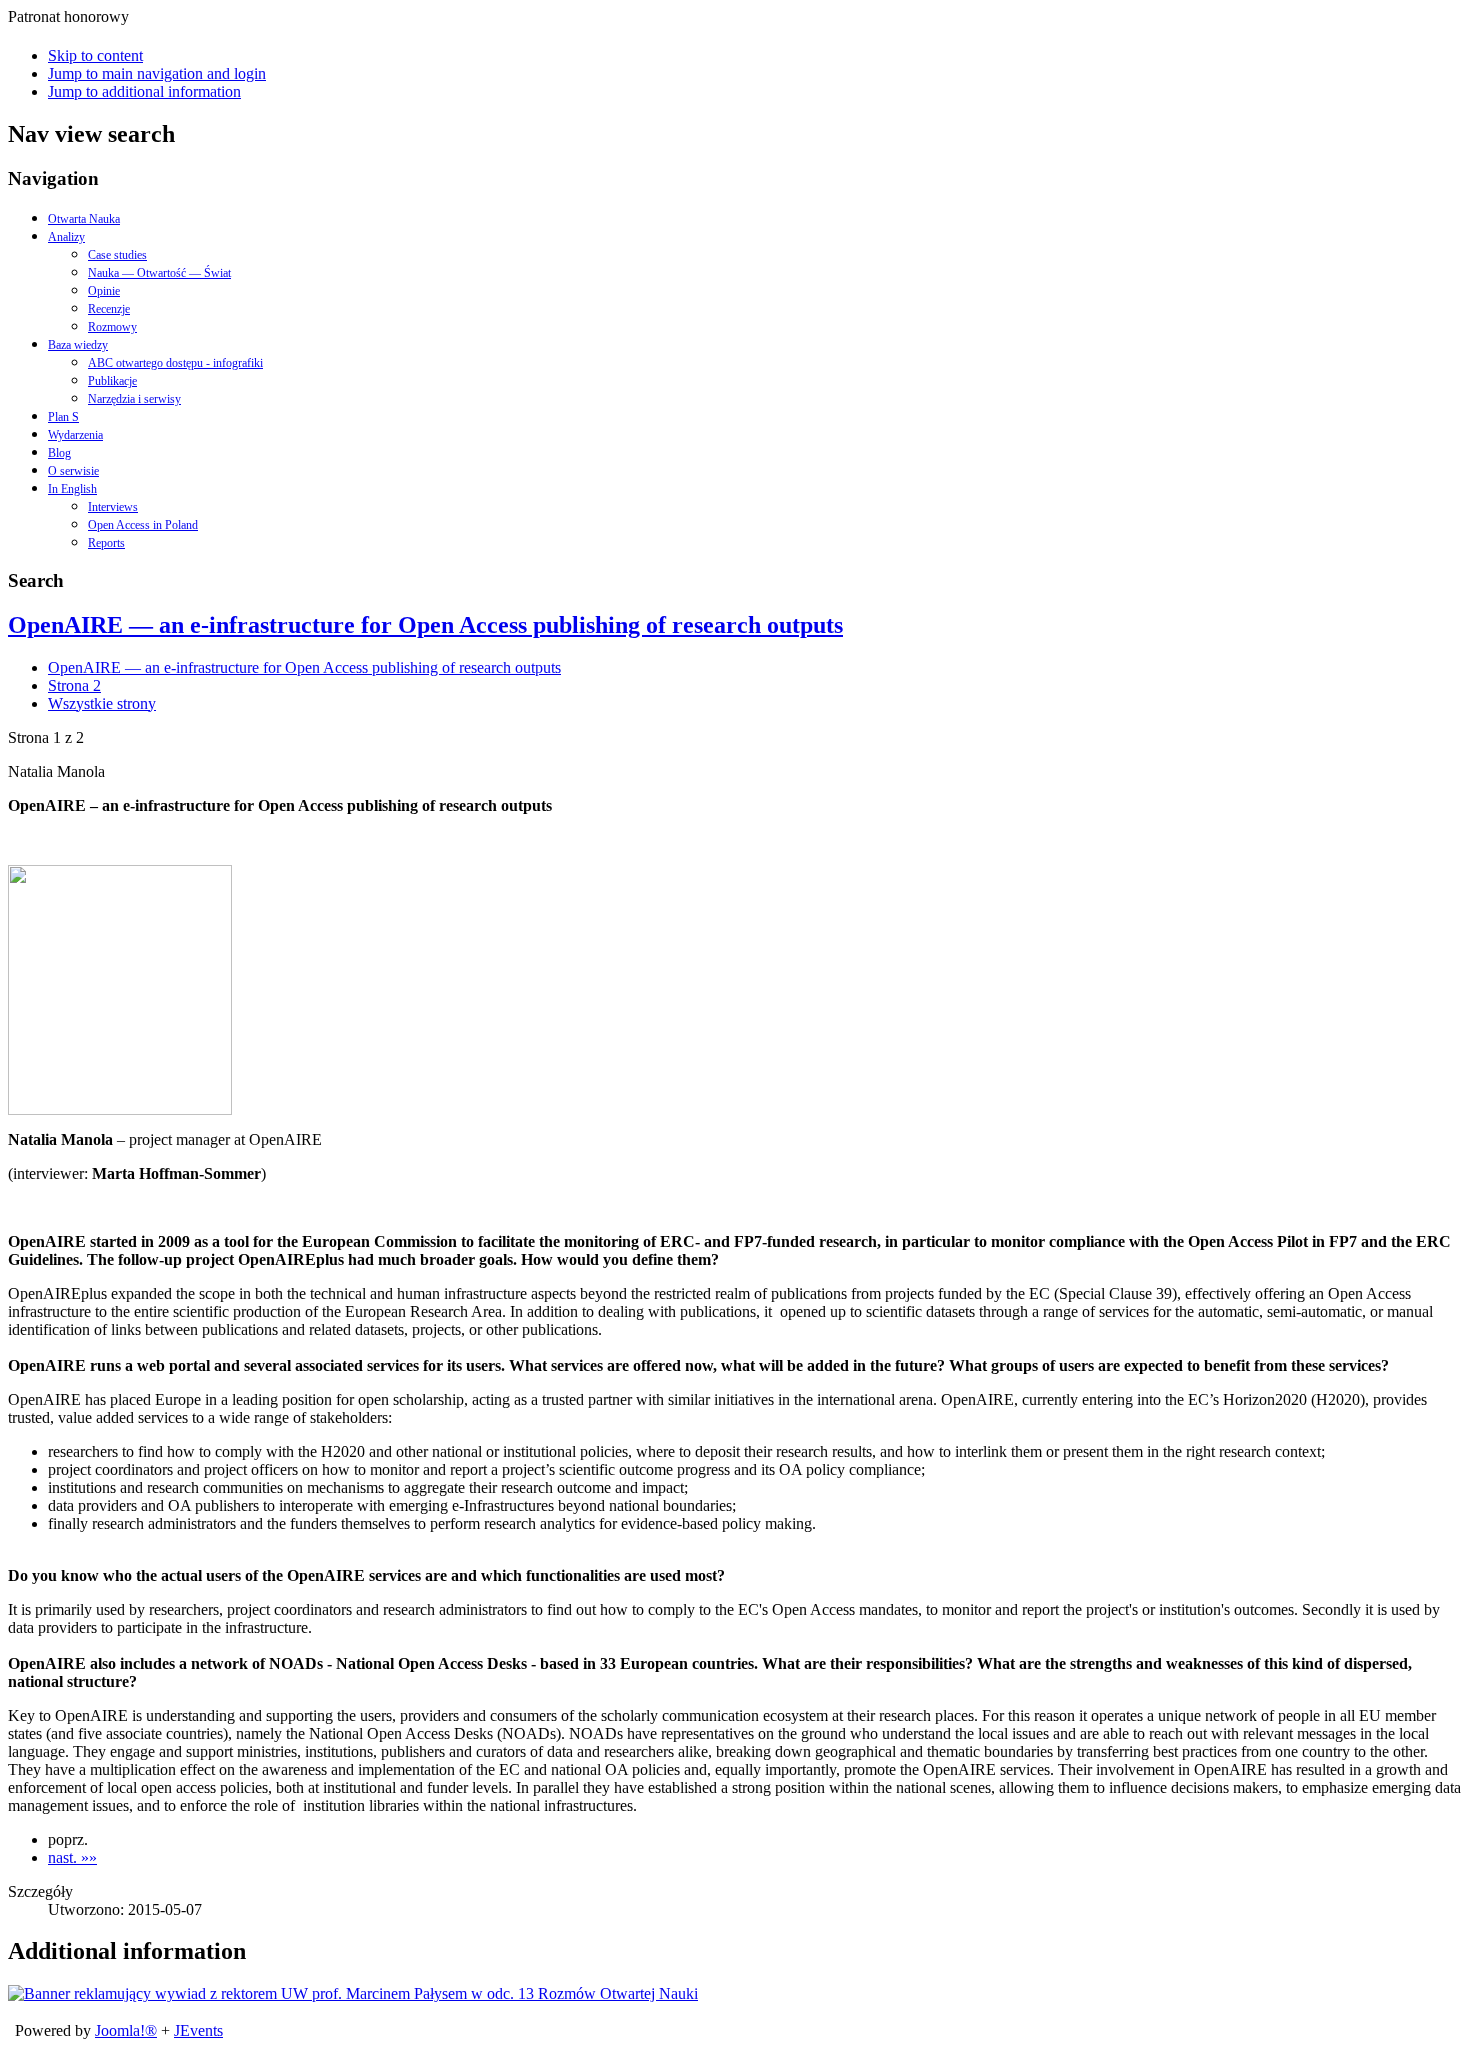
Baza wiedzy (78, 345)
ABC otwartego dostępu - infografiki (175, 363)
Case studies (117, 255)
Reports (106, 543)
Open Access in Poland (143, 525)
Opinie (104, 291)
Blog (59, 453)
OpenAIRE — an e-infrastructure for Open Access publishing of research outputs (425, 625)
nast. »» (72, 1857)
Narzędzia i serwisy (134, 399)
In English (72, 489)
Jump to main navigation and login (157, 73)
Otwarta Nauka (84, 219)
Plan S (63, 417)
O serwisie (73, 471)
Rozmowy (112, 327)
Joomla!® (126, 2030)
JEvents (198, 2030)
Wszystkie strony (102, 703)
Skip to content (95, 55)
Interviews (113, 507)
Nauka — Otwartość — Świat (159, 273)
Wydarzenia (75, 435)
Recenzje (109, 309)
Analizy (66, 237)
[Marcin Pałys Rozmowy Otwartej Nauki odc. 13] (353, 1993)
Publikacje (112, 381)
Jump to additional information (144, 91)
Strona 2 (74, 685)
